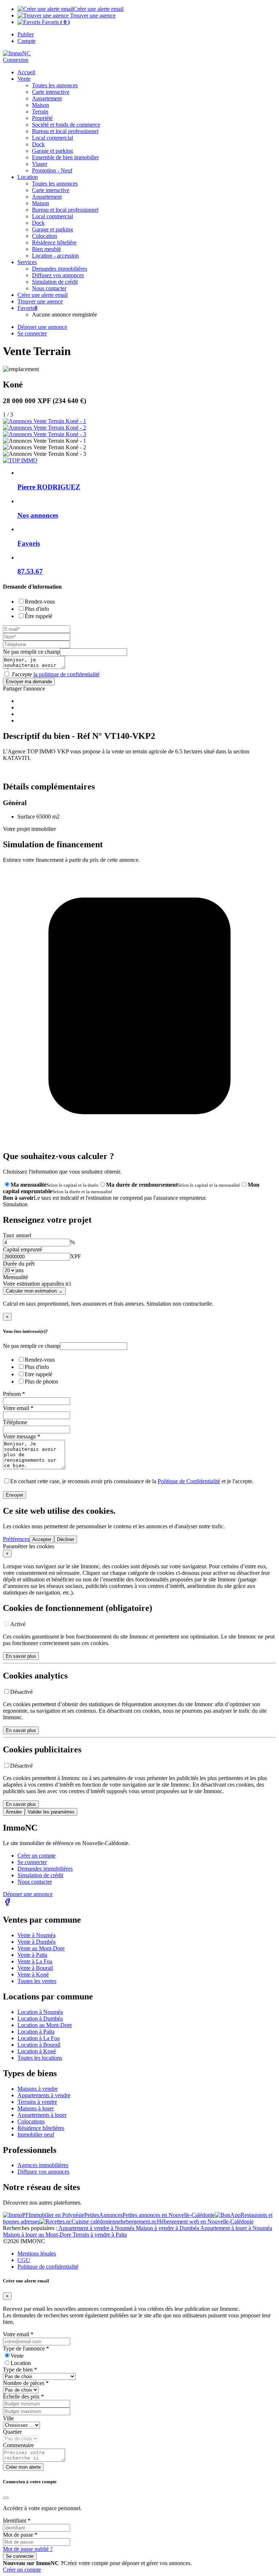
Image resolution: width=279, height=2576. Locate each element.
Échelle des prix (23, 2396)
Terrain (40, 112)
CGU (24, 2260)
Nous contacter (35, 1882)
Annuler (14, 1812)
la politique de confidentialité (66, 674)
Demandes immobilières (45, 1869)
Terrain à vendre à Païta (100, 2235)
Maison (41, 105)
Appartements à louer (42, 2115)
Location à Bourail (39, 2045)
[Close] (6, 2498)
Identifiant (17, 2521)
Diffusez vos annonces (43, 2172)
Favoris (55, 22)
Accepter (42, 1539)
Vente (24, 79)
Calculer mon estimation (34, 1291)
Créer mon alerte (23, 2467)
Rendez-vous (40, 602)
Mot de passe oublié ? (28, 2549)
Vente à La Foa (35, 1961)
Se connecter (32, 1862)
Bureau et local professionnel (65, 131)
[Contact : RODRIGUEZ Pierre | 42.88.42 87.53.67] (45, 421)
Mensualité (15, 1277)
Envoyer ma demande (29, 682)
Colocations (31, 2121)
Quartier (12, 2432)
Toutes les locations (40, 2058)
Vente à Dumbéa (37, 1942)
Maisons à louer (36, 2108)
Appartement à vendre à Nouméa (97, 2228)
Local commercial (52, 138)
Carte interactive (51, 92)
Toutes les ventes (37, 1981)
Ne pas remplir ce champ (31, 652)
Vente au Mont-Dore (41, 1948)
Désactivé (21, 1692)
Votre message (22, 1436)
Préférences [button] (16, 1539)
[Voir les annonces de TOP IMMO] (20, 460)
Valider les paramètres (51, 1812)
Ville (8, 2418)
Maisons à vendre (38, 2089)
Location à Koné (37, 2051)
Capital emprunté (23, 1249)
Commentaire (18, 2445)
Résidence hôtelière (54, 242)
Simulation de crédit (55, 282)
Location (21, 2363)
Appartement (47, 98)
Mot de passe (20, 2535)
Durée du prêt (19, 1264)
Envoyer (15, 1495)
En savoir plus (21, 1656)
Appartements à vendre (44, 2095)
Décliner (66, 1539)
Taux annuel (17, 1235)
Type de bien (20, 2370)
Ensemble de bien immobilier (65, 157)
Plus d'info (37, 609)
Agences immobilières (43, 2165)
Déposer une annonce (28, 1894)
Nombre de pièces (26, 2383)
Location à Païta (36, 2032)
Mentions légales (37, 2253)
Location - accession (55, 256)
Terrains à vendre (37, 2102)
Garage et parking (52, 151)
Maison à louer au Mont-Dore (38, 2235)
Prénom (14, 1394)
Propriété (42, 118)
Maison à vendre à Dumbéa (168, 2228)
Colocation (45, 236)
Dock (38, 144)
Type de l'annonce (26, 2348)
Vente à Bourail (35, 1968)
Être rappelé (39, 616)
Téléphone (15, 1422)
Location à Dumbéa (40, 2018)
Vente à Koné (33, 1974)
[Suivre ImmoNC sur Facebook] (7, 1904)
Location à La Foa (39, 2038)
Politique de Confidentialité (189, 1481)
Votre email (18, 1408)
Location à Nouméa (40, 2012)
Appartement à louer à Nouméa (236, 2228)
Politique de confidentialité (48, 2267)
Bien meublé (46, 249)
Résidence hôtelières (41, 2128)
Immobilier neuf (36, 2135)
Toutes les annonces (55, 85)
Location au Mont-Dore (45, 2025)
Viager (40, 164)
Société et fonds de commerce (66, 125)
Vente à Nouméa (37, 1935)
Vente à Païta (32, 1955)
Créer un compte (37, 1856)
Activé (18, 1624)
